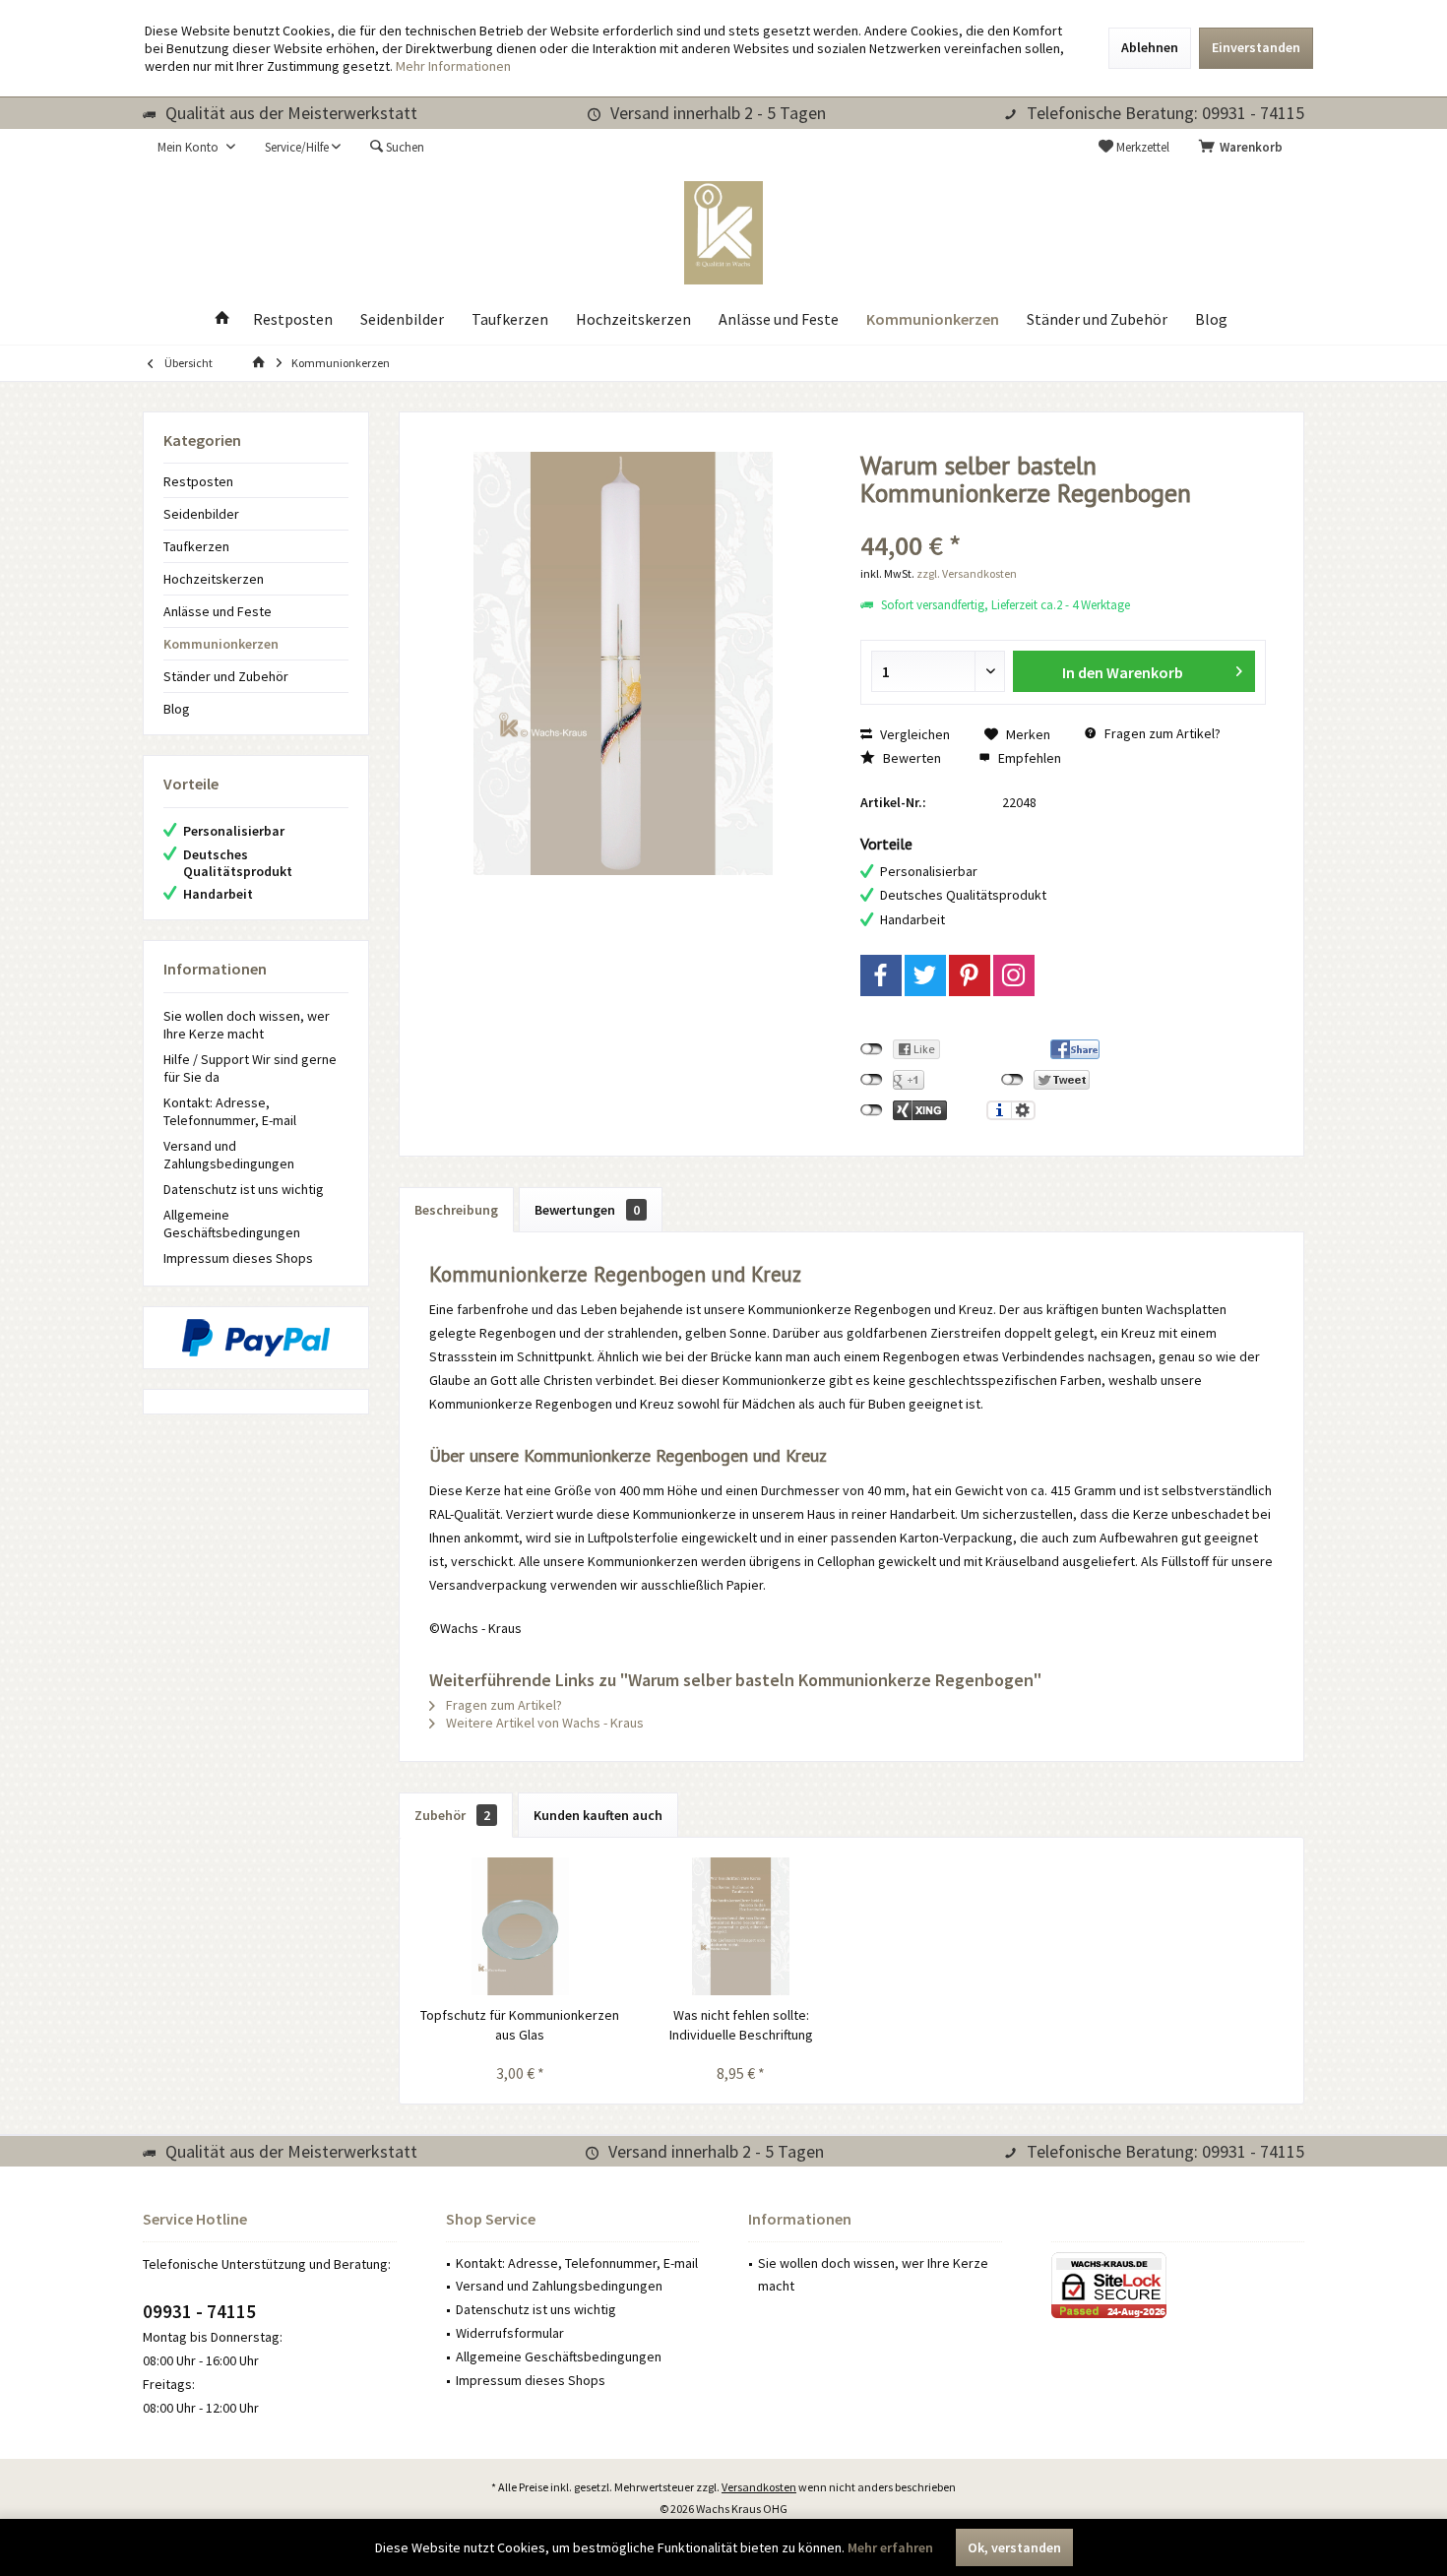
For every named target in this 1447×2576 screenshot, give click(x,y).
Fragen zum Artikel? (1161, 733)
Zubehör (452, 1815)
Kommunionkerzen (221, 644)
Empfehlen (1028, 758)
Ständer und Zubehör (226, 676)
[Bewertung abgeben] (1064, 519)
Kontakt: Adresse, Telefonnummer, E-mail (230, 1111)
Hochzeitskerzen (214, 579)
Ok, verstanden (1014, 2547)
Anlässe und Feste (218, 611)
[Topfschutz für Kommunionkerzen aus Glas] (520, 1926)
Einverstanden (1256, 47)
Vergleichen (913, 734)
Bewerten (911, 758)
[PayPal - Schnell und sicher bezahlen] (256, 1338)
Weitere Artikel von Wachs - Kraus (543, 1723)
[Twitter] (925, 975)
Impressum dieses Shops (238, 1258)
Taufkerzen (196, 546)
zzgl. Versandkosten (967, 573)
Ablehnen (1150, 47)
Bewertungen (587, 1210)
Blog (177, 709)
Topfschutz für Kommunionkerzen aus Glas (520, 2025)
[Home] (222, 319)
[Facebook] (881, 975)
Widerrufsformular (510, 2333)
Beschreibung (456, 1210)
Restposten (198, 481)
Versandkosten (759, 2487)
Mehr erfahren (890, 2547)
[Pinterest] (970, 975)
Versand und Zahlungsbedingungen (229, 1155)
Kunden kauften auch (598, 1815)
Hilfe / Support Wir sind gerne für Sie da (250, 1068)
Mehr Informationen (453, 66)
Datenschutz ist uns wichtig (244, 1189)
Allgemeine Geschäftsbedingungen (232, 1224)
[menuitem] (1244, 148)
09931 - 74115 (199, 2311)
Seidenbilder (201, 514)
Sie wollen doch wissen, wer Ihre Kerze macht (247, 1025)
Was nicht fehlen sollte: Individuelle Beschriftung (741, 2025)
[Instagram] (1014, 975)
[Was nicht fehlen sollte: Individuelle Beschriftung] (742, 1926)
